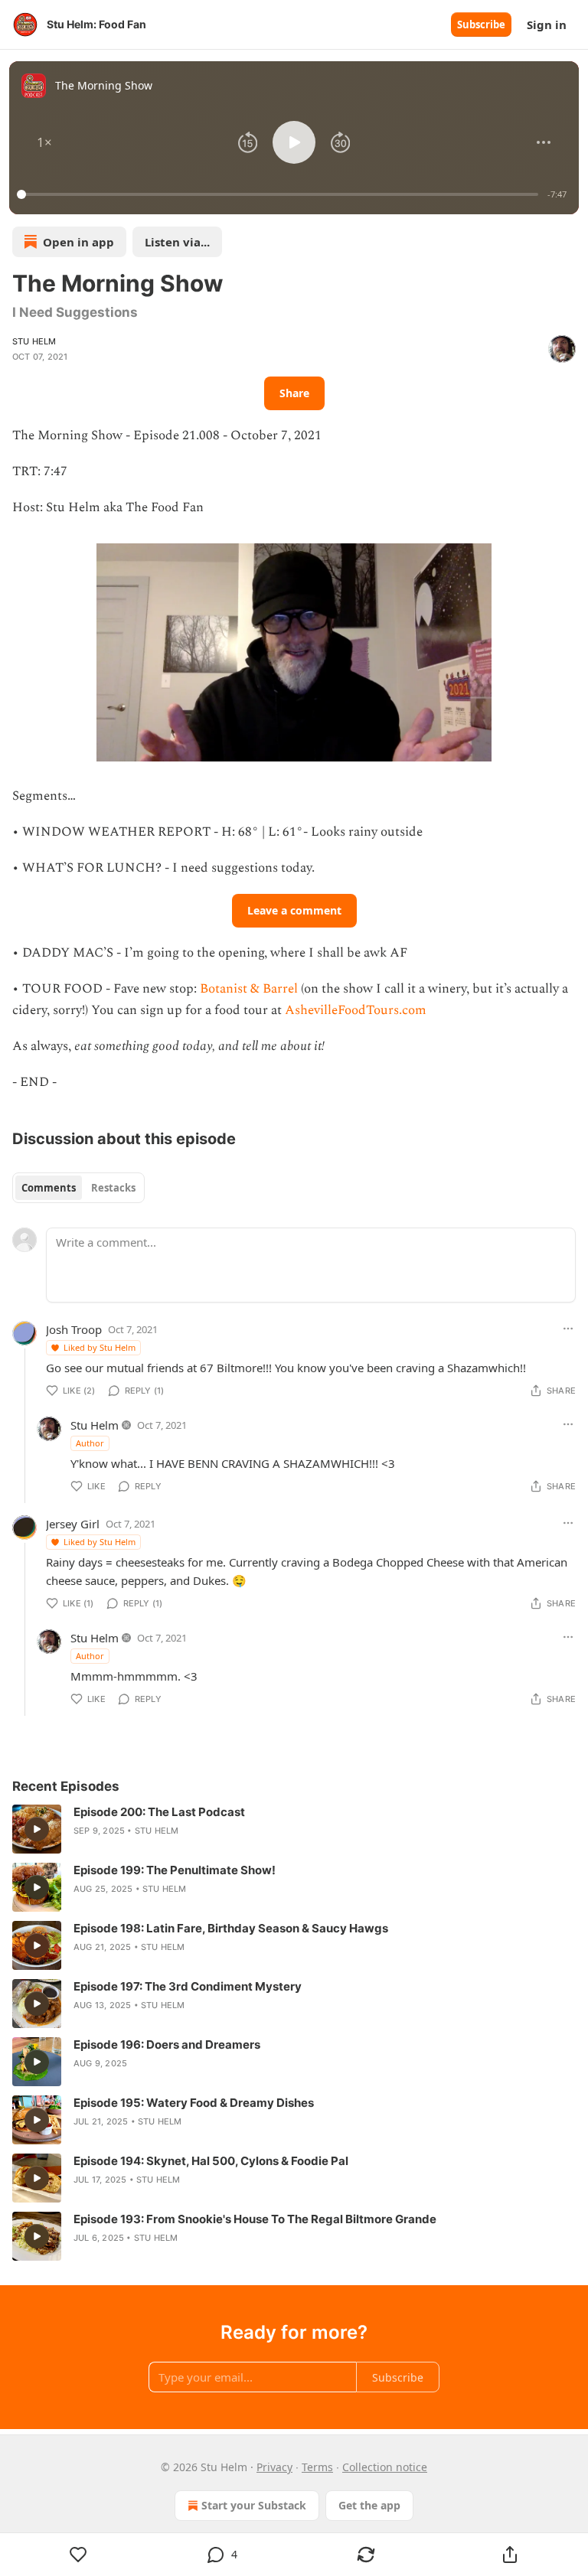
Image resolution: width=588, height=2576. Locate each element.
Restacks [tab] (113, 1188)
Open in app (78, 242)
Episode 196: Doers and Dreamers (167, 2044)
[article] (294, 1829)
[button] (44, 142)
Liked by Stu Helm (100, 1347)
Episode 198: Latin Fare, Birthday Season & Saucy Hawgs (231, 1928)
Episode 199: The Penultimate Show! (175, 1870)
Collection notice (385, 2467)
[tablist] (78, 1188)
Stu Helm (34, 341)
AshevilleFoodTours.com (356, 1010)
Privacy (274, 2467)
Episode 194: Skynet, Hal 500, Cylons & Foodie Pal (211, 2161)
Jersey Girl (73, 1524)
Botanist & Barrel (249, 989)
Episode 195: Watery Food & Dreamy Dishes (194, 2103)
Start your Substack (254, 2505)
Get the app (369, 2505)
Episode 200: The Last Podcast (159, 1812)
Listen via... (177, 242)
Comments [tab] (49, 1188)
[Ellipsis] (568, 1329)
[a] (37, 1829)
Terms (317, 2467)
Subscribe (481, 24)
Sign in (547, 24)
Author (90, 1443)
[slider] (280, 194)
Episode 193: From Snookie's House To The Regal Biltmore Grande (255, 2219)
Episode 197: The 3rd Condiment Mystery (188, 1986)
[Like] (78, 2555)
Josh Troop (74, 1329)
